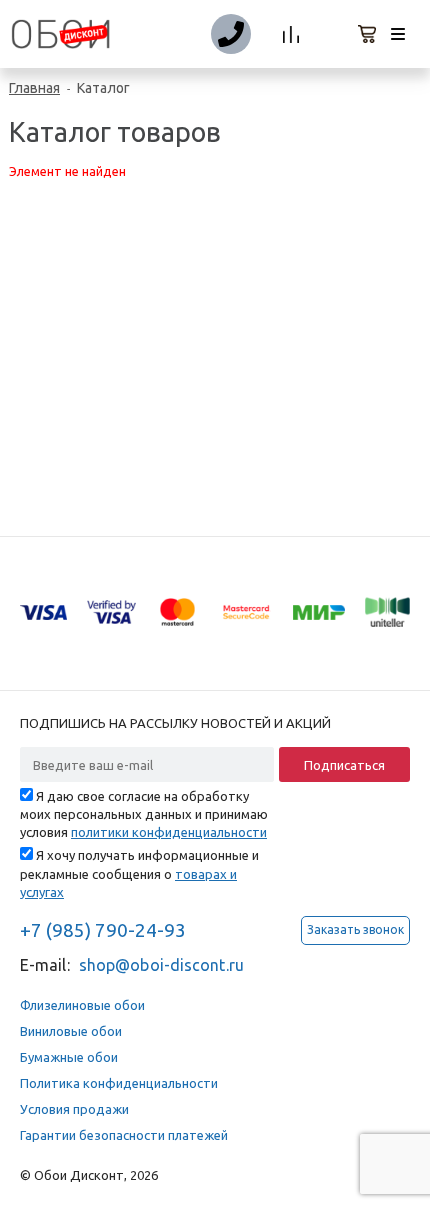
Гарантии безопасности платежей (124, 1135)
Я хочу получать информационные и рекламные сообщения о (139, 873)
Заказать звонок (355, 929)
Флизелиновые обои (82, 1005)
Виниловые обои (71, 1031)
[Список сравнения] (291, 35)
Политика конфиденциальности (119, 1083)
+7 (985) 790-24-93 (103, 930)
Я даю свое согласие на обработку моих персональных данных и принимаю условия (144, 814)
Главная (34, 88)
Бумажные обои (69, 1057)
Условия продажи (74, 1109)
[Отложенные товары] (330, 35)
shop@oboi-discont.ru (161, 965)
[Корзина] (368, 35)
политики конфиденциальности (169, 832)
